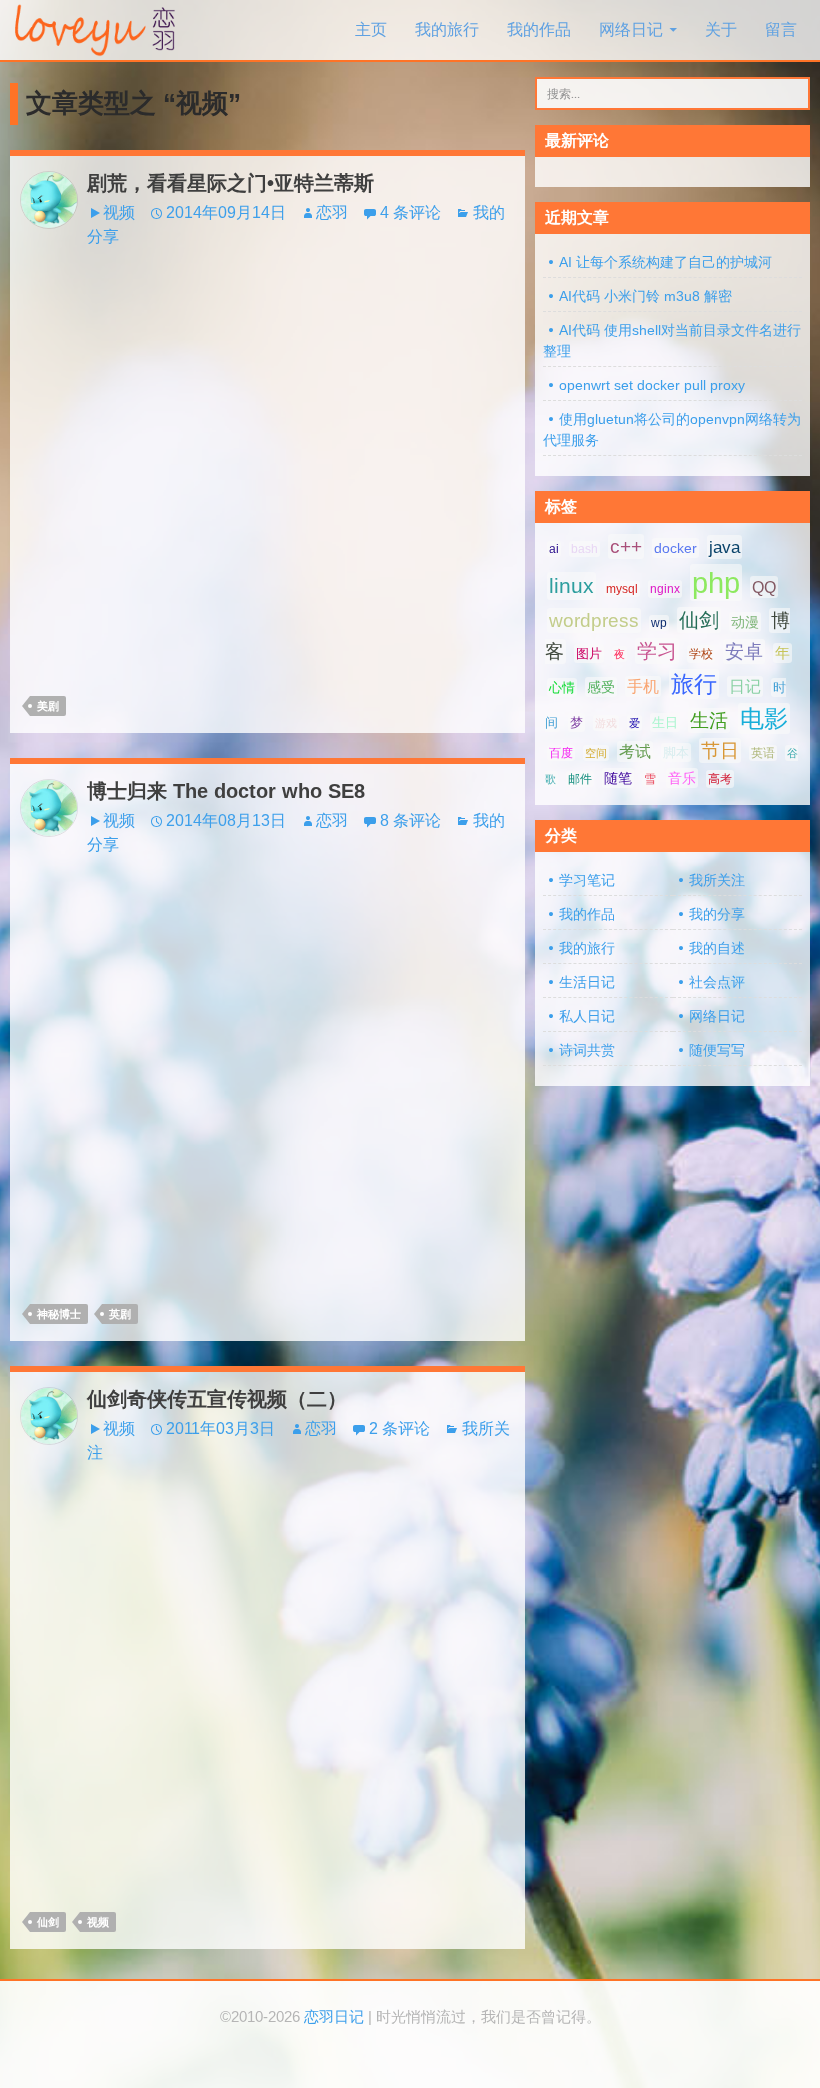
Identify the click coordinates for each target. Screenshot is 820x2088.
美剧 (48, 706)
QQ (764, 587)
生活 (709, 720)
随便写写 (717, 1050)
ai (554, 549)
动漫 (745, 622)
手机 (643, 686)
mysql (622, 589)
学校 (701, 654)
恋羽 (332, 212)
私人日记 (587, 1016)
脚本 (676, 752)
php (716, 582)
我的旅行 (447, 29)
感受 (601, 687)
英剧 (120, 1314)
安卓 (744, 651)
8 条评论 (410, 820)
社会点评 (717, 982)
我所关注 (717, 880)
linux (571, 586)
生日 (665, 722)
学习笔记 (587, 880)
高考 (720, 779)
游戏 (606, 723)
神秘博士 (59, 1314)
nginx (665, 589)
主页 (371, 29)
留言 (781, 29)
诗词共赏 (587, 1050)
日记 (745, 686)
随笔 (618, 778)
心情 (562, 687)
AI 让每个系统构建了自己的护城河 (665, 262)
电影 (764, 718)
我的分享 (717, 914)
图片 (589, 653)
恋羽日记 (334, 2017)
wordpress (594, 620)
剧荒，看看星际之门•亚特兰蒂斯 (230, 183)
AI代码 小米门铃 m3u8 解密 (645, 296)
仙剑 (48, 1922)
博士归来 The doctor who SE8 (226, 791)
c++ (626, 546)
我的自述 (717, 948)
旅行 (694, 684)
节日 (720, 750)
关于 (721, 29)
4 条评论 (410, 212)
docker (675, 548)
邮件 (580, 779)
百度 (561, 753)
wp (659, 623)
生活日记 (587, 982)
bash (584, 549)
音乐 (682, 778)
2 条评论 (399, 1428)
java (724, 547)
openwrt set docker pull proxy (652, 385)
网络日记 (631, 29)
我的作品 (539, 29)
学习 (657, 651)
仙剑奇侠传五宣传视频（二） (217, 1399)
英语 (763, 753)
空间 (596, 753)
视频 (119, 212)
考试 (635, 751)
